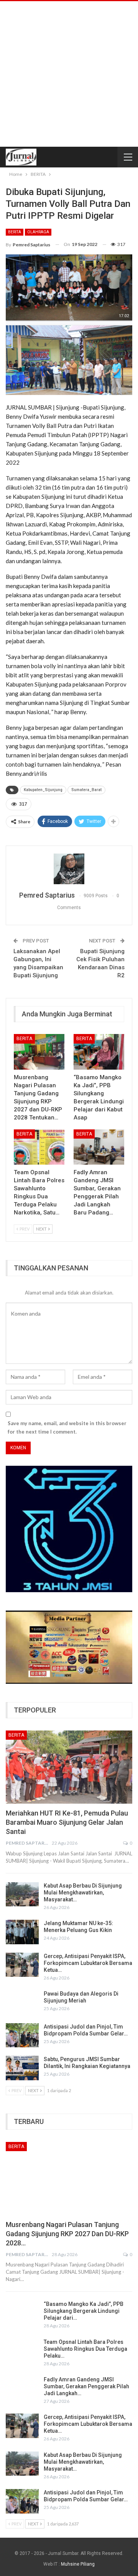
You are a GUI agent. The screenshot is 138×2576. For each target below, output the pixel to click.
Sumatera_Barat (86, 790)
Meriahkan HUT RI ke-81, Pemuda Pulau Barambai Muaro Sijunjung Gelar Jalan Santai (67, 1822)
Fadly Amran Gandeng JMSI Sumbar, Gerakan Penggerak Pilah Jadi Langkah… (86, 2386)
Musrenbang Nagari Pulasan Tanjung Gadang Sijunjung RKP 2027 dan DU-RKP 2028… (67, 2234)
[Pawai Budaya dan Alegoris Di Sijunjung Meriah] (22, 2002)
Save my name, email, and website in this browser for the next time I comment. (67, 1427)
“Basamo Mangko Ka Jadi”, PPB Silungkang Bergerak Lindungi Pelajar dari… (84, 2311)
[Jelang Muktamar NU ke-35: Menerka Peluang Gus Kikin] (22, 1932)
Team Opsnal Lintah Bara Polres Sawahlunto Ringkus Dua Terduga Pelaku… (85, 2349)
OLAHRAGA (38, 232)
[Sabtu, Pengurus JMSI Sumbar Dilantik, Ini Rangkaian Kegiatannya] (22, 2068)
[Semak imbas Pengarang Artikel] (69, 869)
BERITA (15, 232)
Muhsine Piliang (78, 2564)
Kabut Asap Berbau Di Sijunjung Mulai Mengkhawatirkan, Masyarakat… (83, 1893)
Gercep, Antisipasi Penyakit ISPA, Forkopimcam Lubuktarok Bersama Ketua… (88, 1963)
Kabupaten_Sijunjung (43, 790)
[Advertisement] (69, 74)
